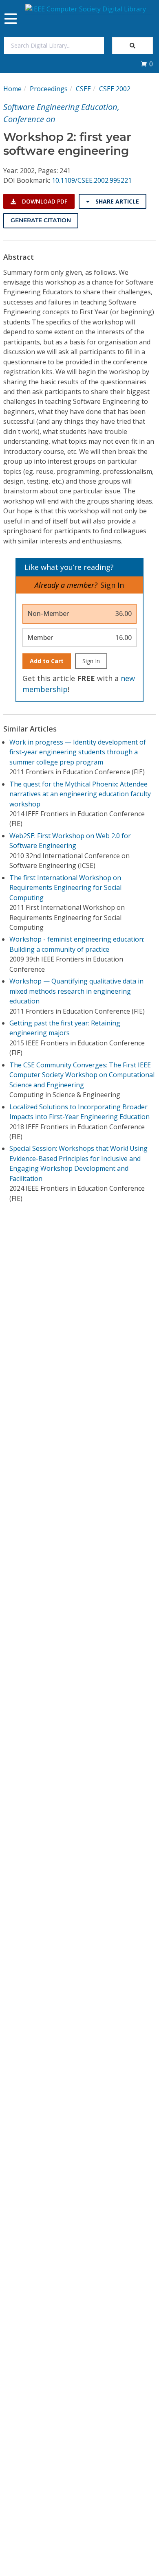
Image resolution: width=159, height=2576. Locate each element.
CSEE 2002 (115, 89)
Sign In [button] (112, 585)
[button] (147, 64)
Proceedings (49, 89)
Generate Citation (41, 220)
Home (12, 89)
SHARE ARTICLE (116, 201)
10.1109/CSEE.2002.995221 (92, 180)
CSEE (83, 89)
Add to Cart (47, 661)
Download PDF (44, 201)
